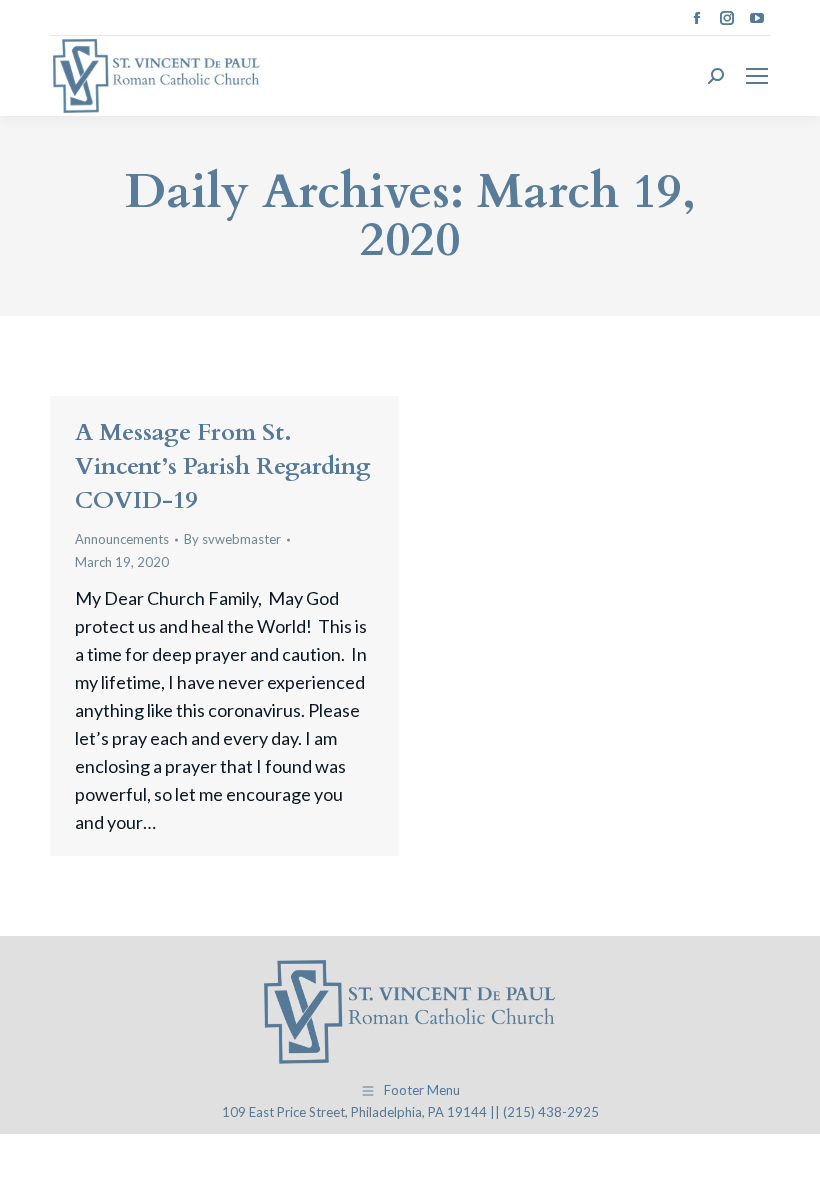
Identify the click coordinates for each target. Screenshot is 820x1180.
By (232, 539)
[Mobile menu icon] (757, 76)
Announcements (122, 539)
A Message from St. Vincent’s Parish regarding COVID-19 (223, 466)
